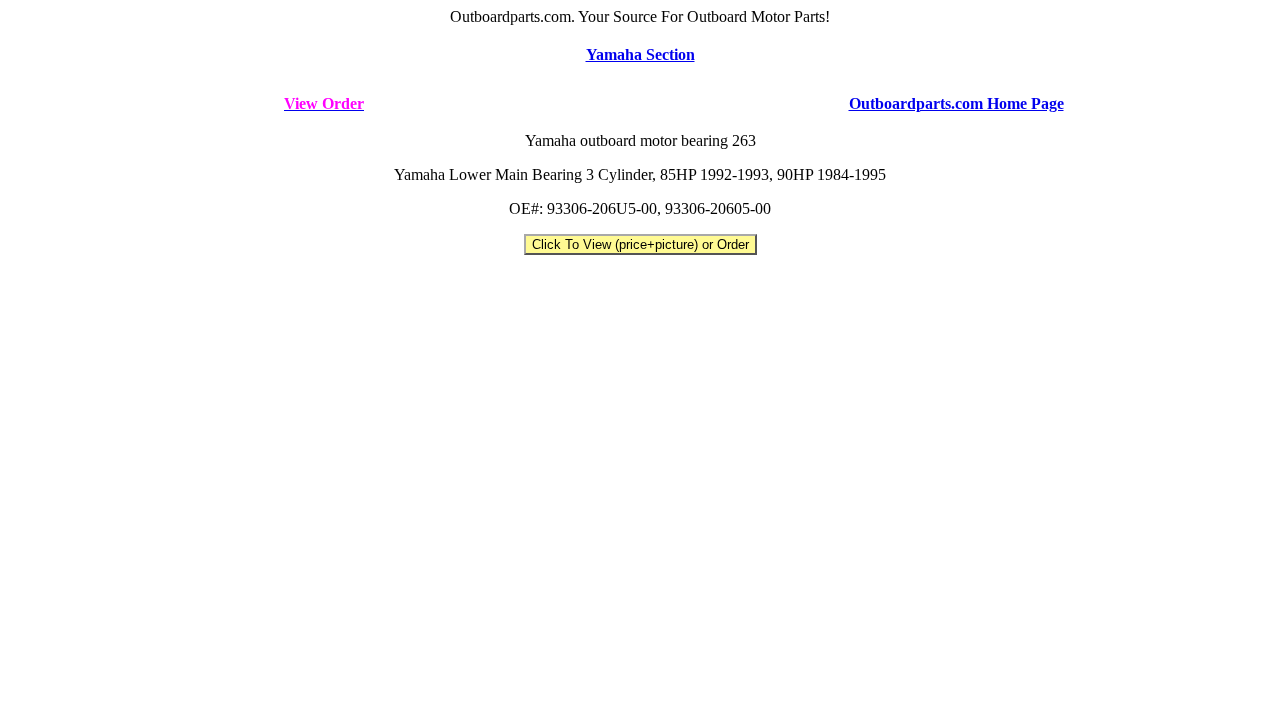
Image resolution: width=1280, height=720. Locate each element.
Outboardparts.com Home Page (956, 103)
